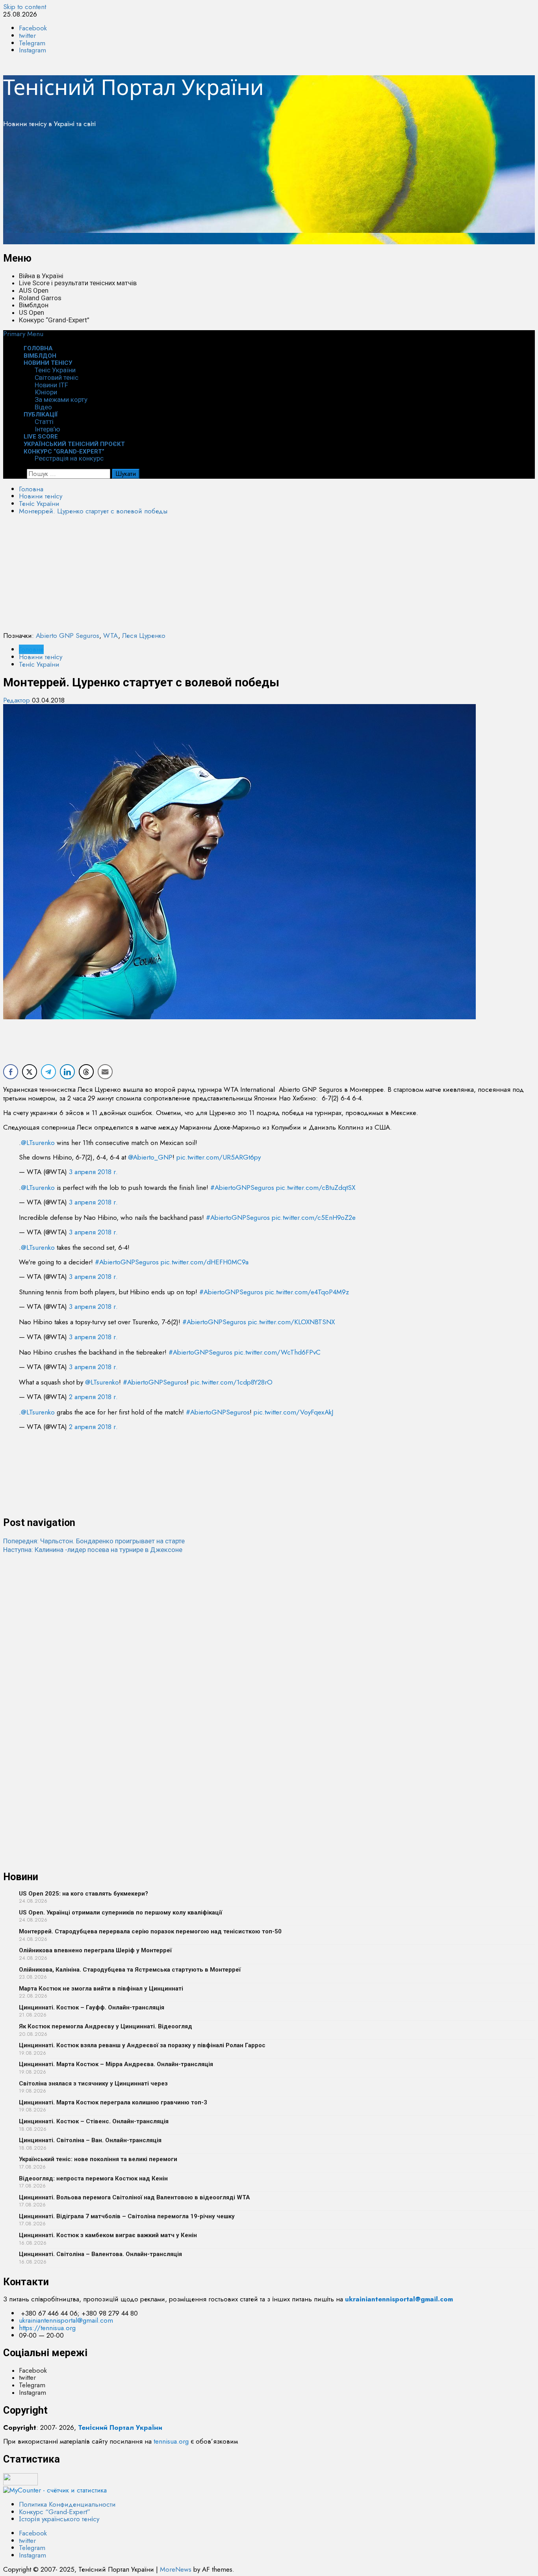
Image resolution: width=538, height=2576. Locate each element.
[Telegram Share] (48, 1072)
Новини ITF (51, 385)
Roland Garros (40, 298)
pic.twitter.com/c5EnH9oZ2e (314, 1217)
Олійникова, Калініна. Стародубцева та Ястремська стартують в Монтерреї (130, 1970)
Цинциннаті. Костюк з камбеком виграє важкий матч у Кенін (108, 2235)
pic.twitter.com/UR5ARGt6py (219, 1157)
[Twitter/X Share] (30, 1072)
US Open (32, 312)
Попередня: (94, 1541)
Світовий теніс (57, 377)
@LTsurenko (38, 1143)
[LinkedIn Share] (67, 1072)
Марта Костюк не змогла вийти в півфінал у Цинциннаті (101, 1989)
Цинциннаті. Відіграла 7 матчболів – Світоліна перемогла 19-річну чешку (127, 2216)
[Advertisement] (239, 189)
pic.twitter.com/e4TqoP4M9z (307, 1292)
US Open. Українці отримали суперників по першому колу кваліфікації (121, 1912)
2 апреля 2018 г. (93, 1397)
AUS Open (34, 290)
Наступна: (93, 1550)
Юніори (46, 392)
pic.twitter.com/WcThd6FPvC (277, 1352)
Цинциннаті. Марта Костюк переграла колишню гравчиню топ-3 (113, 2102)
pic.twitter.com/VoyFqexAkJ (293, 1412)
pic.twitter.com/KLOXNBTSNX (291, 1322)
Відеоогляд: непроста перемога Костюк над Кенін (93, 2178)
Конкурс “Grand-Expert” (54, 320)
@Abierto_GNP (150, 1157)
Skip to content (25, 7)
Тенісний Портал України (134, 87)
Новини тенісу (48, 363)
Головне (31, 649)
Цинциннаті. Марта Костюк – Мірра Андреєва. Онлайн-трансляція (116, 2064)
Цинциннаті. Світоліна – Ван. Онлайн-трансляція (90, 2140)
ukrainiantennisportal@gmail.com (66, 2563)
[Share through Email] (105, 1072)
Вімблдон (34, 305)
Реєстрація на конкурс (69, 458)
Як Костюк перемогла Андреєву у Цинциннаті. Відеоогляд (106, 2026)
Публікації (41, 414)
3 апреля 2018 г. (93, 1172)
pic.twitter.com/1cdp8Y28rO (232, 1382)
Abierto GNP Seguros (68, 636)
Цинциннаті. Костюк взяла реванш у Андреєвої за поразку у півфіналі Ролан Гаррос (142, 2045)
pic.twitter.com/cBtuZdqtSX (316, 1188)
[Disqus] (269, 1652)
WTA (111, 636)
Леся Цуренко (144, 636)
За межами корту (61, 400)
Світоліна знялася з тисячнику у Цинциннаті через (93, 2083)
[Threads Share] (86, 1072)
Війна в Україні (41, 276)
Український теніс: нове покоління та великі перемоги (98, 2159)
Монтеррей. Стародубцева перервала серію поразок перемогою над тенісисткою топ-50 (150, 1931)
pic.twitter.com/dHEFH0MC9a (205, 1262)
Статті (44, 422)
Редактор (18, 700)
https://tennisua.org (47, 2571)
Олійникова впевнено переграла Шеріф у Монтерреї (95, 1950)
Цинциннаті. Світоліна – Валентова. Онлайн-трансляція (100, 2254)
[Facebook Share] (11, 1072)
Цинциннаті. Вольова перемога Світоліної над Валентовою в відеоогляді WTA (134, 2197)
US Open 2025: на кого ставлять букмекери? (83, 1894)
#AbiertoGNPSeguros (242, 1188)
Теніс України (55, 370)
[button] (23, 334)
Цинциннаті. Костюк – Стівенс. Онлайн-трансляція (94, 2121)
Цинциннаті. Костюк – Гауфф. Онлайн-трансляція (92, 2007)
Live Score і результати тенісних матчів (78, 283)
